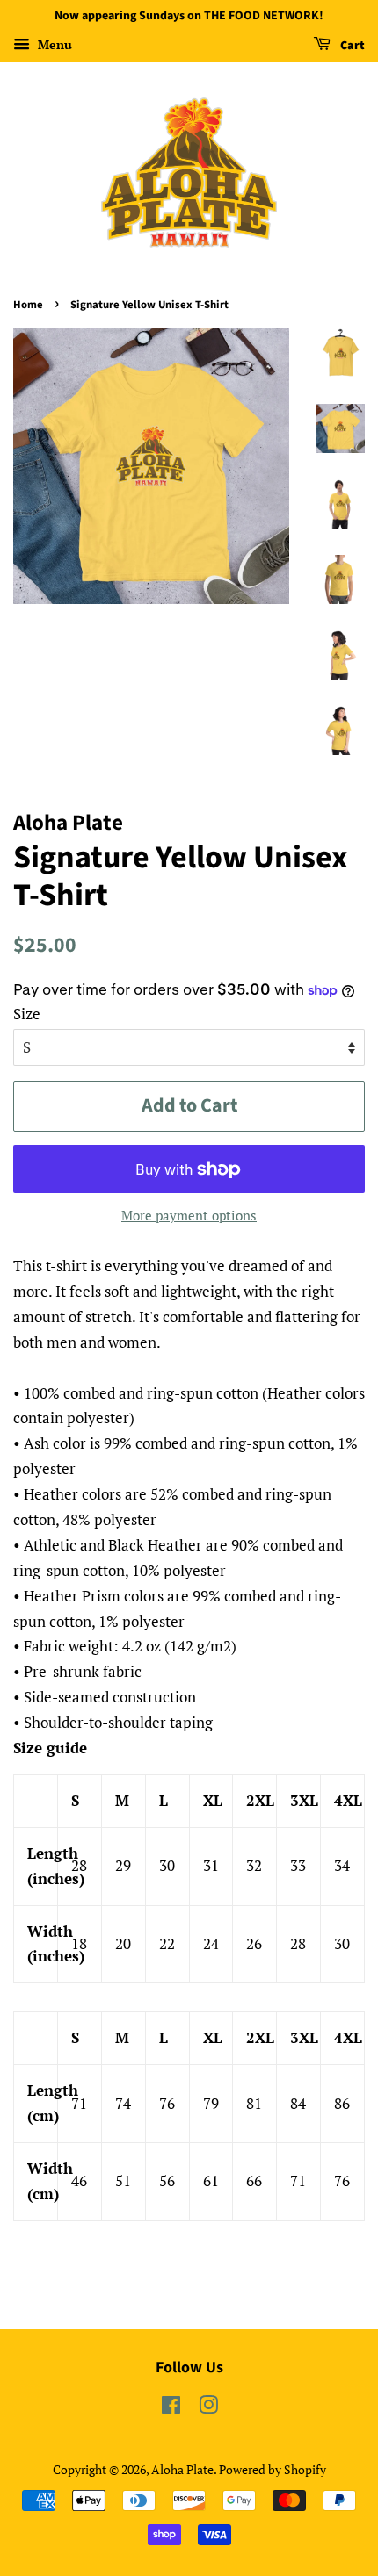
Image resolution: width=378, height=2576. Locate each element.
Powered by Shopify (273, 2469)
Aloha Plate (182, 2469)
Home (28, 305)
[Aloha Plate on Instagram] (208, 2408)
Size (27, 1014)
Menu (53, 44)
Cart (351, 46)
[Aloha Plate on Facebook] (171, 2408)
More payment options (189, 1215)
